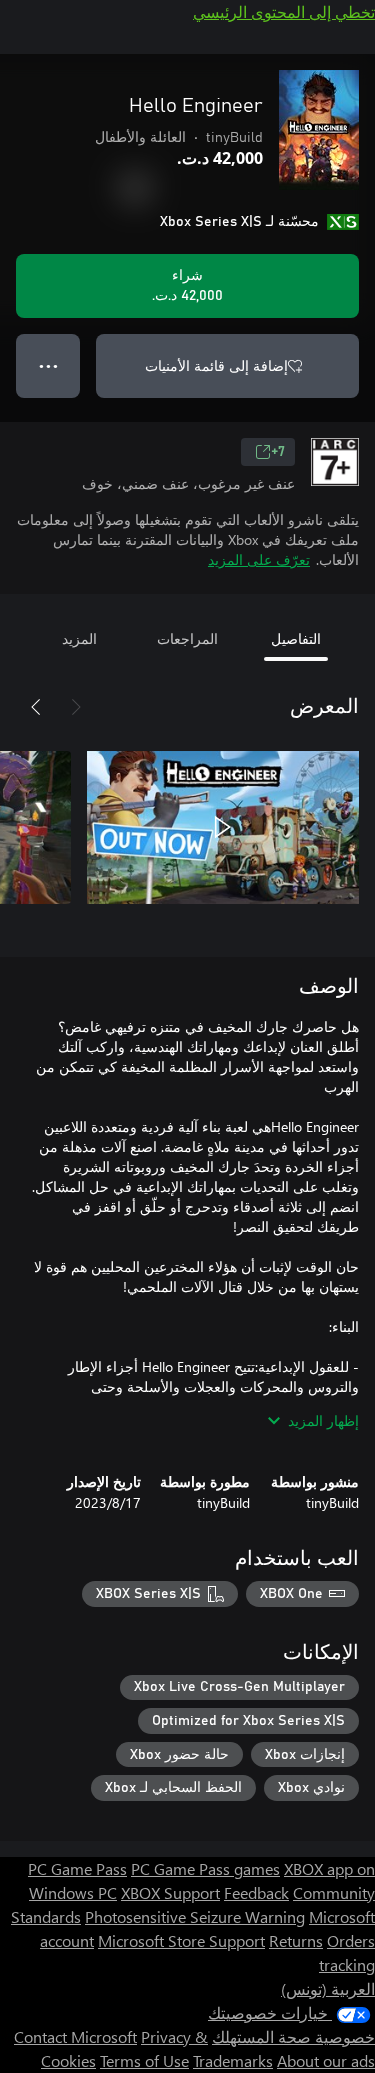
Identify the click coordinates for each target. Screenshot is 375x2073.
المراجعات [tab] (187, 638)
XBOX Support (170, 1892)
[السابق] (76, 707)
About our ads (326, 2060)
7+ (278, 452)
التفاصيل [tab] (296, 638)
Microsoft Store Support (181, 1940)
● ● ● (48, 365)
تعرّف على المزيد (259, 559)
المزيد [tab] (79, 638)
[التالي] (36, 707)
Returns (296, 1940)
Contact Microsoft (75, 2036)
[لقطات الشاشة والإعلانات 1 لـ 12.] (223, 827)
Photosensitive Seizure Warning (195, 1916)
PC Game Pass (77, 1868)
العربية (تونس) (328, 1988)
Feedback (256, 1892)
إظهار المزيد (323, 1420)
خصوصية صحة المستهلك (293, 2036)
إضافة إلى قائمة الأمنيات (216, 365)
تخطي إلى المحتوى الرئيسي (284, 11)
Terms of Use (144, 2060)
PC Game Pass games (205, 1868)
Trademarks (233, 2060)
